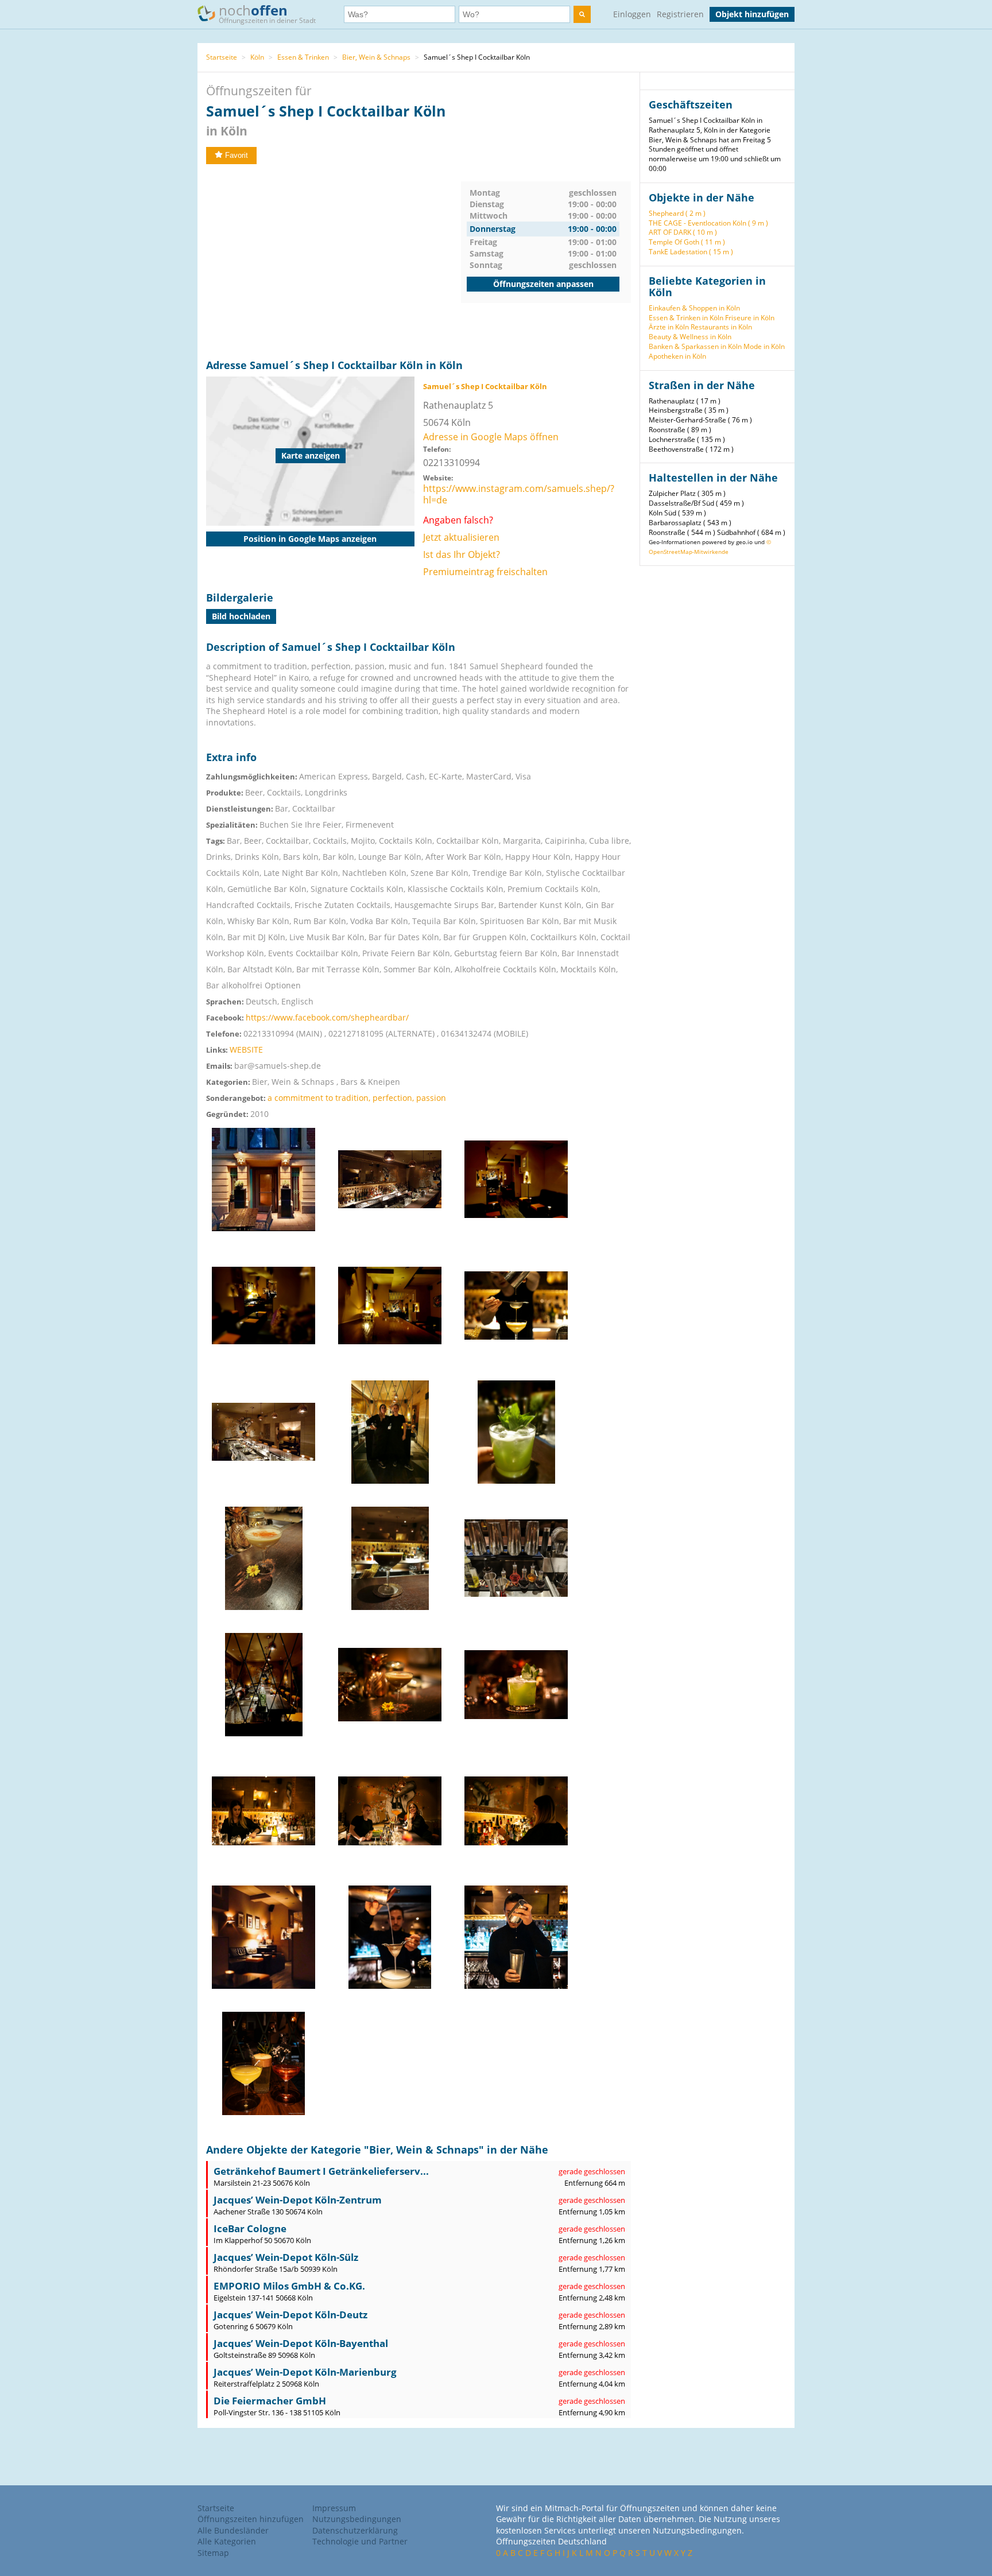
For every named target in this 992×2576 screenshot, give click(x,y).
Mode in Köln (764, 346)
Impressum (334, 2508)
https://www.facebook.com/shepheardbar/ (327, 1017)
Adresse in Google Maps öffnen (491, 437)
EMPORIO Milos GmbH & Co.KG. (289, 2286)
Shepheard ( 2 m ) (677, 213)
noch (267, 13)
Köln (257, 57)
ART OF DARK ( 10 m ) (683, 232)
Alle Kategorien (227, 2541)
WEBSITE (246, 1050)
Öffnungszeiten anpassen (543, 284)
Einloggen (632, 14)
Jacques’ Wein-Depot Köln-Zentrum (298, 2200)
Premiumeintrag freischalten (485, 572)
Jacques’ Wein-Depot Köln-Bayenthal (301, 2343)
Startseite (222, 57)
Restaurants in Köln (721, 327)
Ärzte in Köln (669, 327)
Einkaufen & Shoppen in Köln (694, 308)
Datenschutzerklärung (355, 2530)
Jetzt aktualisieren (461, 537)
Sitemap (213, 2553)
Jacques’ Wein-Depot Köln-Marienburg (305, 2372)
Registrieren (680, 14)
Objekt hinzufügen (752, 14)
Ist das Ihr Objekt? (462, 554)
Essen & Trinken (303, 57)
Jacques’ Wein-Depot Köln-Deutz (290, 2315)
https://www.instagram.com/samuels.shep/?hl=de (519, 494)
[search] (582, 14)
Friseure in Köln (750, 318)
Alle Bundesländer (233, 2530)
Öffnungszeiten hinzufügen (251, 2519)
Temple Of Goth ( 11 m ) (687, 242)
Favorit (237, 155)
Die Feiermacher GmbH (270, 2401)
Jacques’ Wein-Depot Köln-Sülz (286, 2257)
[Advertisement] (334, 262)
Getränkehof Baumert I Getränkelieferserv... (321, 2171)
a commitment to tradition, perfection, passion (357, 1098)
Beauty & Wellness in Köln (690, 337)
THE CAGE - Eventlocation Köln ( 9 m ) (708, 223)
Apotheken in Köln (677, 356)
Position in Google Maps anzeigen (310, 539)
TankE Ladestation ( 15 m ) (691, 252)
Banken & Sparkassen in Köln (695, 346)
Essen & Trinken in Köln (686, 318)
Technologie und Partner (360, 2541)
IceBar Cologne (250, 2228)
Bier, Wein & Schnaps (376, 57)
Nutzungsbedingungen (357, 2519)
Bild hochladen (241, 616)
